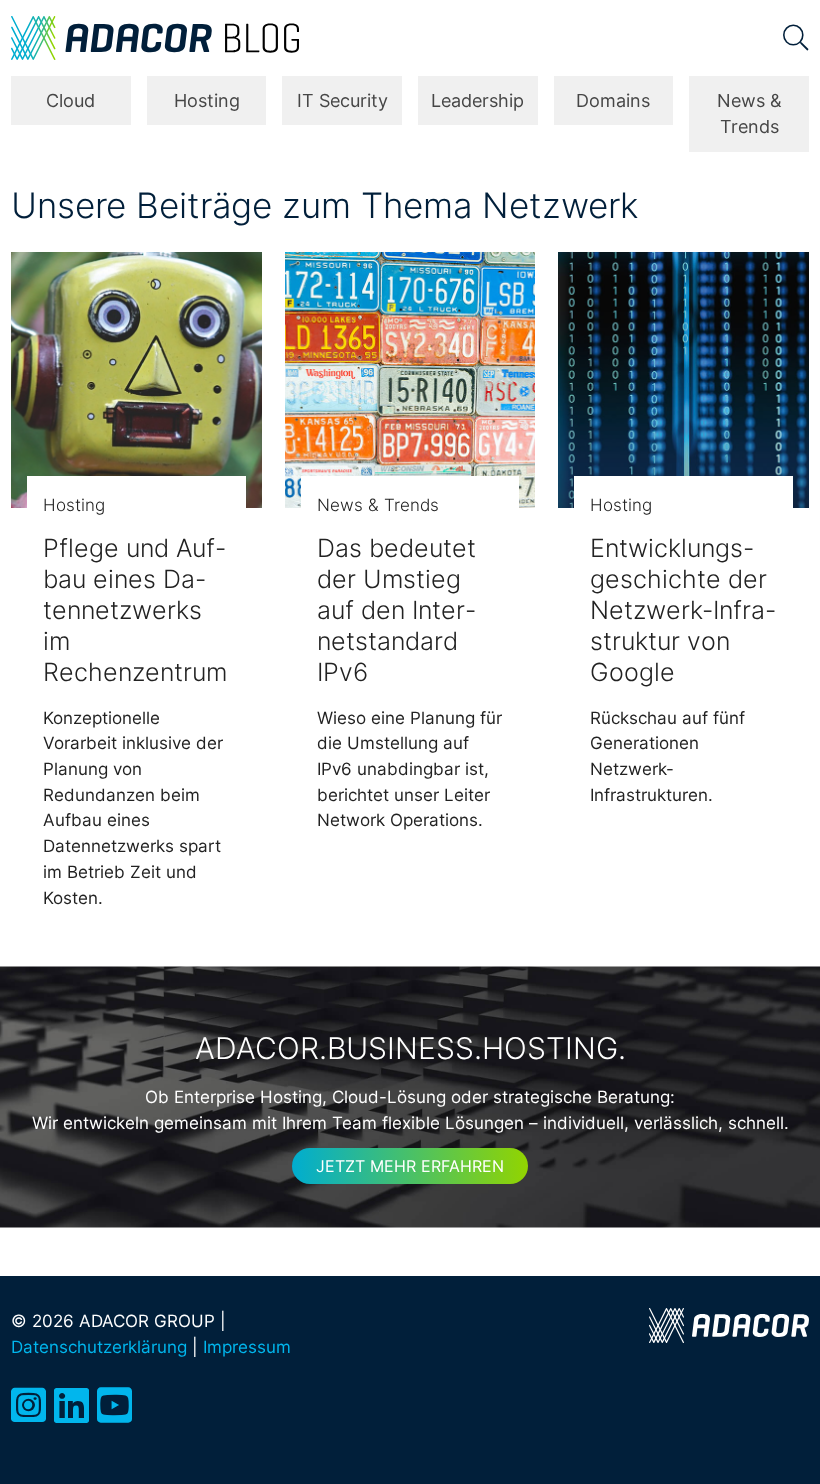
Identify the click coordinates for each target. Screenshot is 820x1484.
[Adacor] (729, 1325)
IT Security (342, 100)
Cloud (70, 100)
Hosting (207, 100)
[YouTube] (114, 1405)
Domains (613, 100)
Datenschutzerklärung (99, 1346)
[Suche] (796, 38)
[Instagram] (28, 1405)
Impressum (247, 1346)
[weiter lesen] (136, 380)
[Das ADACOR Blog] (155, 38)
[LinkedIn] (71, 1405)
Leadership (477, 100)
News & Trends (749, 113)
